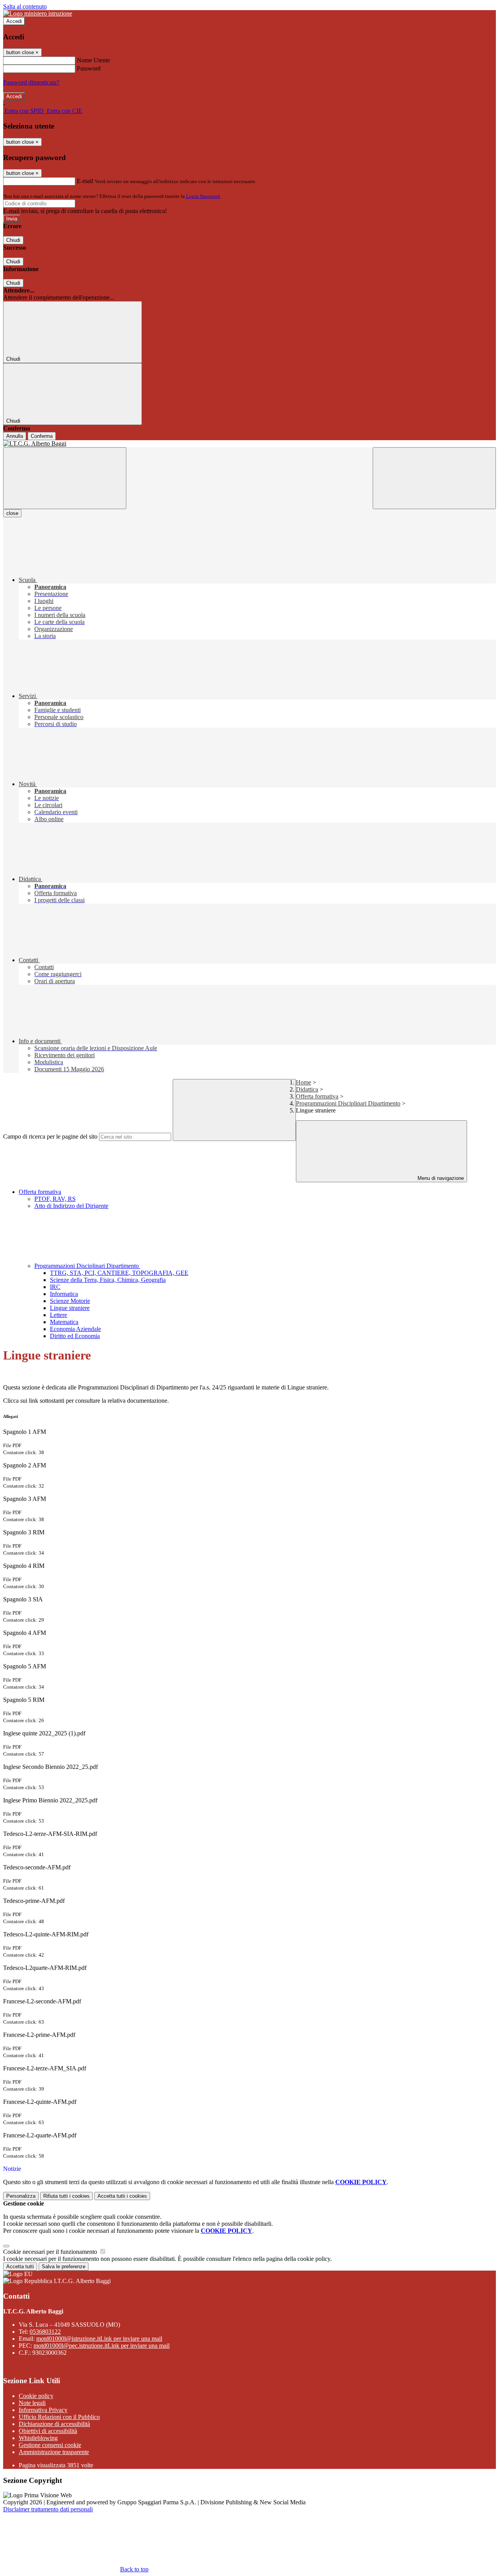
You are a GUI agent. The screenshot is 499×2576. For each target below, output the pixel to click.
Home (303, 1082)
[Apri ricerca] (434, 478)
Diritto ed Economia (75, 1336)
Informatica (64, 1294)
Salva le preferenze (64, 2267)
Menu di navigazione (440, 1178)
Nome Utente (93, 60)
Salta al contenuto (25, 6)
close (12, 513)
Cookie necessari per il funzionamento (51, 2252)
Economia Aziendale (75, 1329)
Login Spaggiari (203, 196)
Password (89, 68)
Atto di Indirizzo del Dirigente (71, 1206)
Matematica (64, 1322)
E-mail (85, 181)
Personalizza (21, 2196)
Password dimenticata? (31, 82)
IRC (55, 1287)
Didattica (307, 1089)
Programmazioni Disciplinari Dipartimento (348, 1103)
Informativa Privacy (43, 2410)
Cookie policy (36, 2396)
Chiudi (13, 240)
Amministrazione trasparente (54, 2452)
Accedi (14, 21)
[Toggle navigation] (65, 478)
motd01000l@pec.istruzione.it (102, 2346)
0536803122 (45, 2332)
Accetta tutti (122, 2196)
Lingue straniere (70, 1308)
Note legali (32, 2403)
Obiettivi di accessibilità (48, 2431)
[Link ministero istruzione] (38, 13)
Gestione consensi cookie (50, 2445)
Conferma (42, 436)
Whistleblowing (38, 2438)
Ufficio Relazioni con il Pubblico (59, 2417)
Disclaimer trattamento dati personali (48, 2509)
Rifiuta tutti (66, 2196)
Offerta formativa (317, 1096)
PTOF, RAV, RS (55, 1199)
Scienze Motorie (70, 1301)
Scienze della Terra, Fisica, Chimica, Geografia (108, 1280)
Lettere (58, 1315)
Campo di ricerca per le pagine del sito (50, 1136)
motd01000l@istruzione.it (99, 2339)
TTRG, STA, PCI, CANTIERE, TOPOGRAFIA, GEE (119, 1273)
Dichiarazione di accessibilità (54, 2424)
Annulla (15, 436)
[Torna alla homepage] (249, 444)
